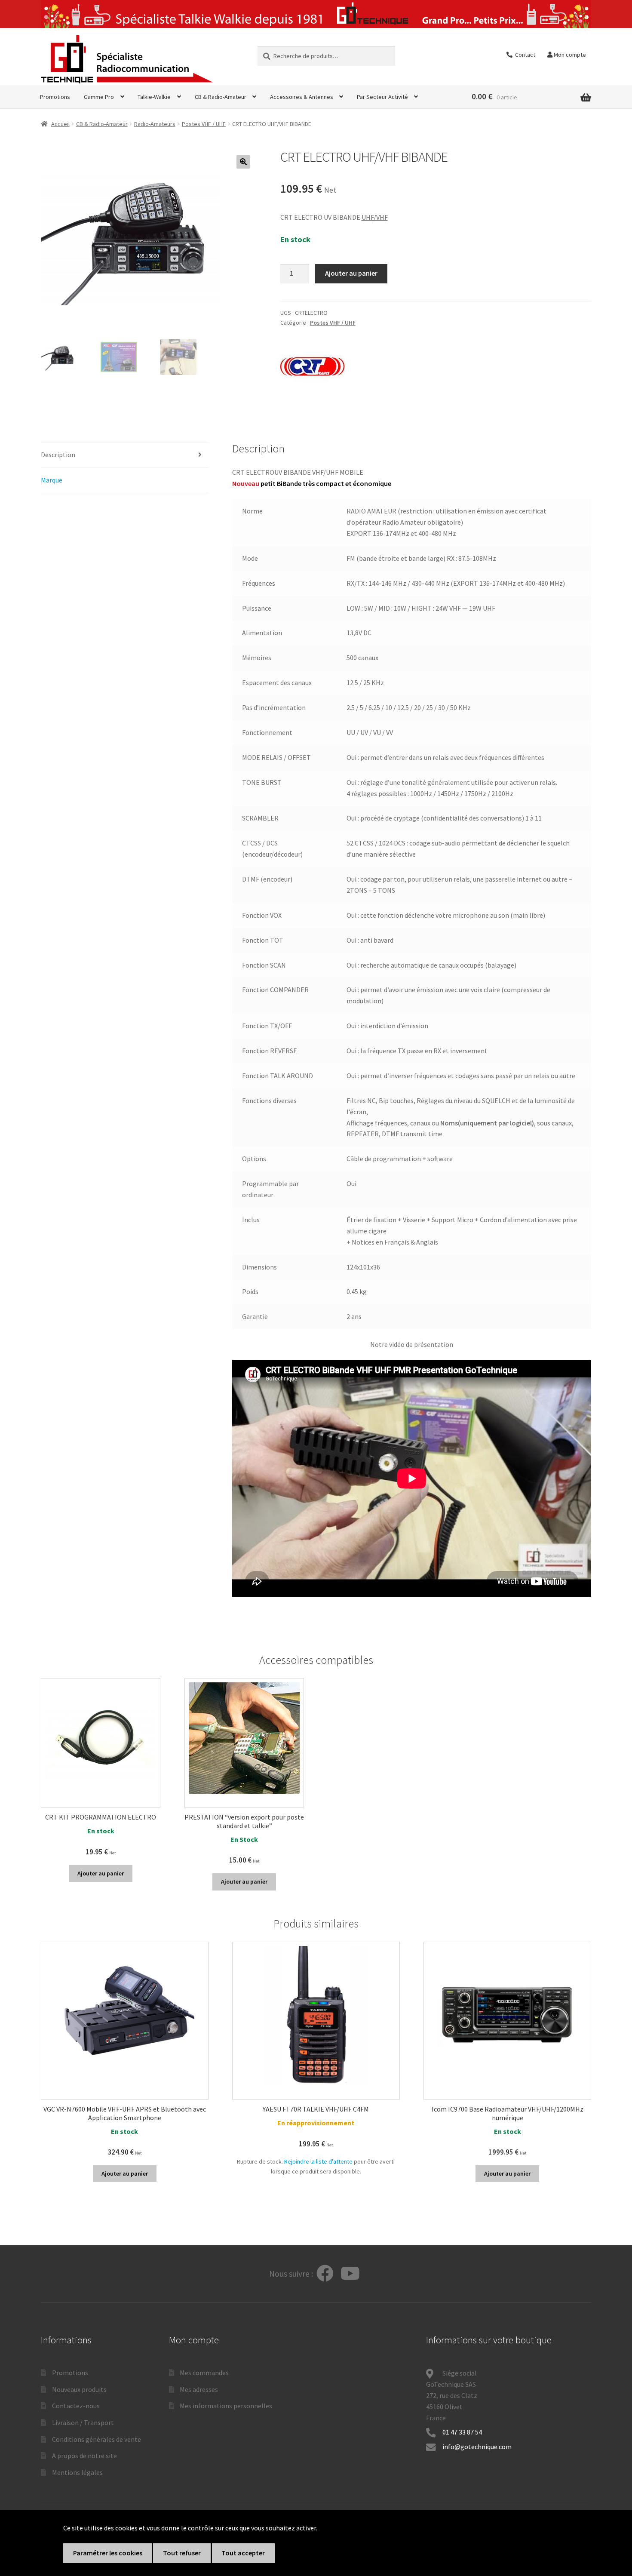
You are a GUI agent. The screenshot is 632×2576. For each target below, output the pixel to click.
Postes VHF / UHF (204, 124)
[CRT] (313, 366)
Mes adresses (199, 2389)
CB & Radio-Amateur (221, 97)
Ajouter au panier (351, 273)
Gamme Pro (99, 97)
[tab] (125, 455)
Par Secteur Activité (382, 97)
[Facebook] (325, 2274)
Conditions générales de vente (97, 2439)
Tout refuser (182, 2553)
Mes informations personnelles (226, 2406)
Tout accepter (243, 2553)
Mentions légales (77, 2472)
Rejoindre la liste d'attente (318, 2161)
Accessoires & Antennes (302, 97)
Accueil (60, 124)
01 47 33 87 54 (463, 2432)
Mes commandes (204, 2373)
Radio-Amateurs (155, 124)
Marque (52, 480)
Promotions (55, 97)
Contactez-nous (76, 2406)
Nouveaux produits (79, 2389)
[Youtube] (350, 2274)
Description (58, 455)
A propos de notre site (84, 2456)
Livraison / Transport (83, 2422)
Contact (524, 55)
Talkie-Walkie (154, 97)
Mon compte (569, 55)
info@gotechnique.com (477, 2447)
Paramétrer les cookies (108, 2553)
